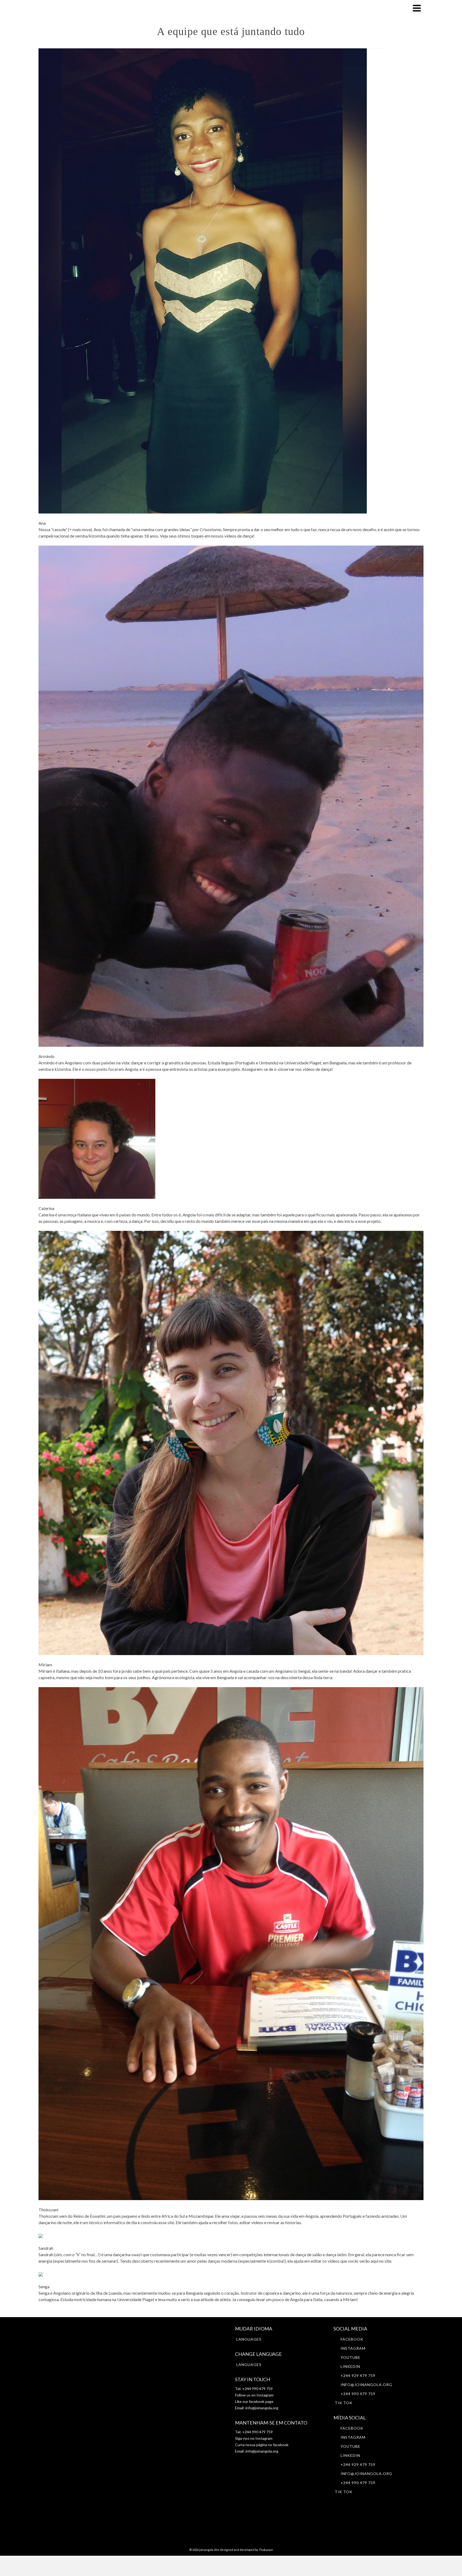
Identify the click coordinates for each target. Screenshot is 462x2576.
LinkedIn (350, 2366)
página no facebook (272, 2445)
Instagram (265, 2395)
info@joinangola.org (262, 2408)
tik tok (344, 2403)
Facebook (352, 2339)
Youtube (351, 2357)
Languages (249, 2339)
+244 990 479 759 (358, 2394)
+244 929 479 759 (358, 2375)
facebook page (261, 2401)
